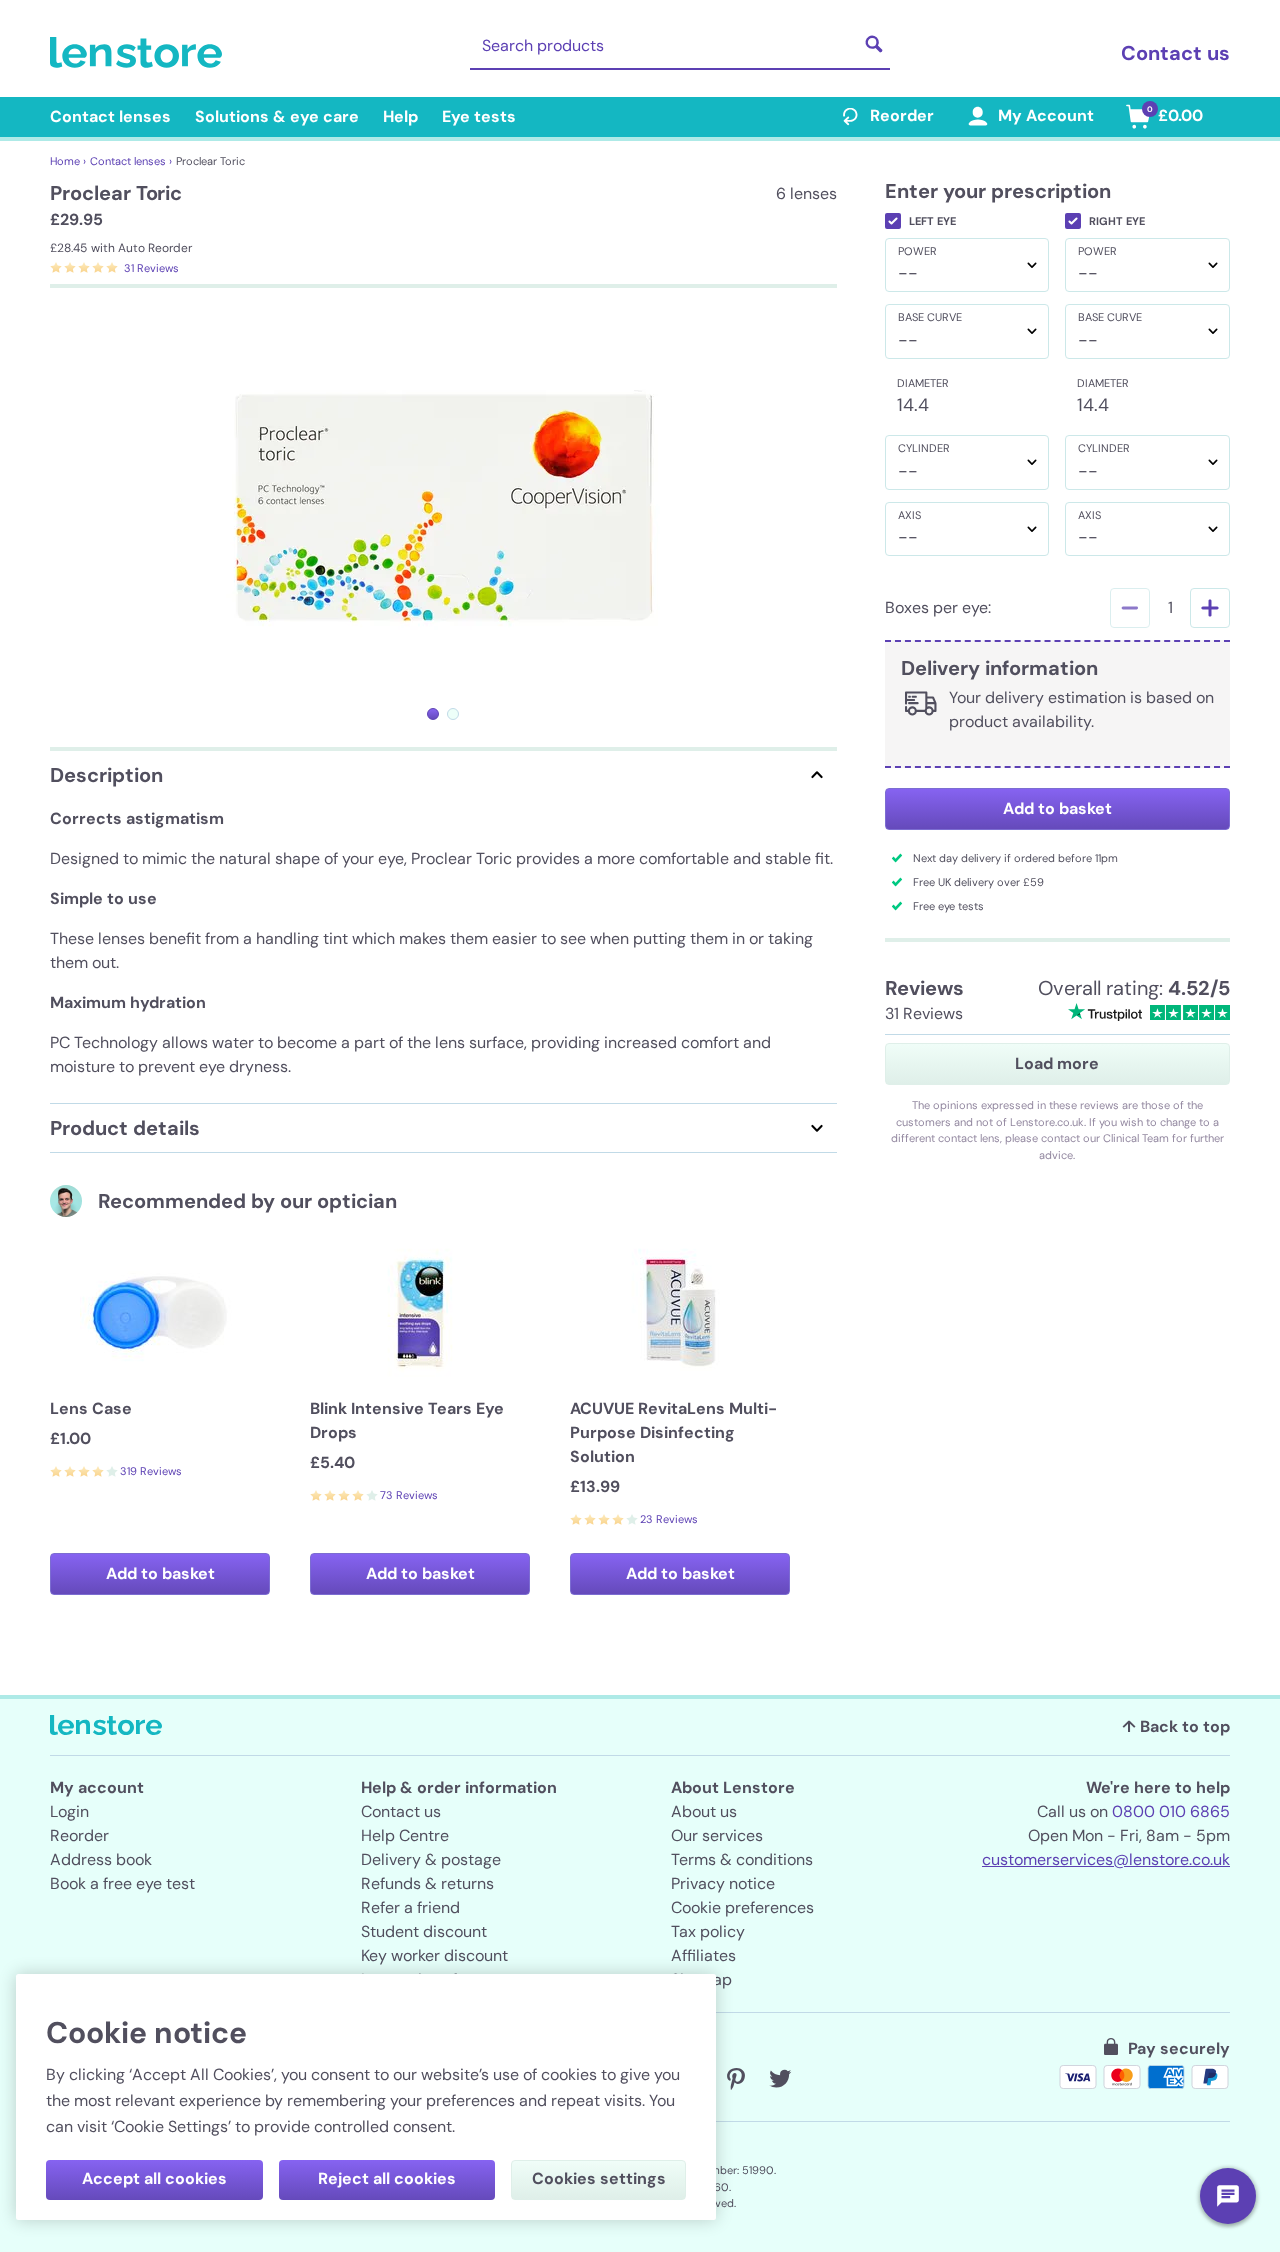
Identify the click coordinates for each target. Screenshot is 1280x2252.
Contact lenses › (131, 161)
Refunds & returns (427, 1883)
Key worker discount (434, 1955)
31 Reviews (151, 268)
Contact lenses (110, 116)
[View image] (433, 714)
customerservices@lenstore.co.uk (1106, 1859)
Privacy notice (723, 1883)
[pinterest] (736, 2079)
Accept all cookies (154, 2178)
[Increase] (1210, 608)
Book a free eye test (122, 1883)
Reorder (902, 115)
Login (69, 1811)
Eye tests (479, 116)
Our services (717, 1835)
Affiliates (703, 1955)
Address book (101, 1859)
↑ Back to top (1176, 1726)
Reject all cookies (387, 2178)
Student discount (424, 1931)
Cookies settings (599, 2178)
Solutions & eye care (277, 116)
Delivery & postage (431, 1859)
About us (704, 1811)
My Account (1046, 115)
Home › (68, 161)
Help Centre (405, 1835)
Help (400, 116)
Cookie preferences (742, 1907)
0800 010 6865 (1171, 1811)
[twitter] (780, 2079)
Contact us (1175, 53)
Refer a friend (410, 1907)
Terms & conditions (742, 1859)
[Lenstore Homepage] (140, 53)
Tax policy (708, 1931)
